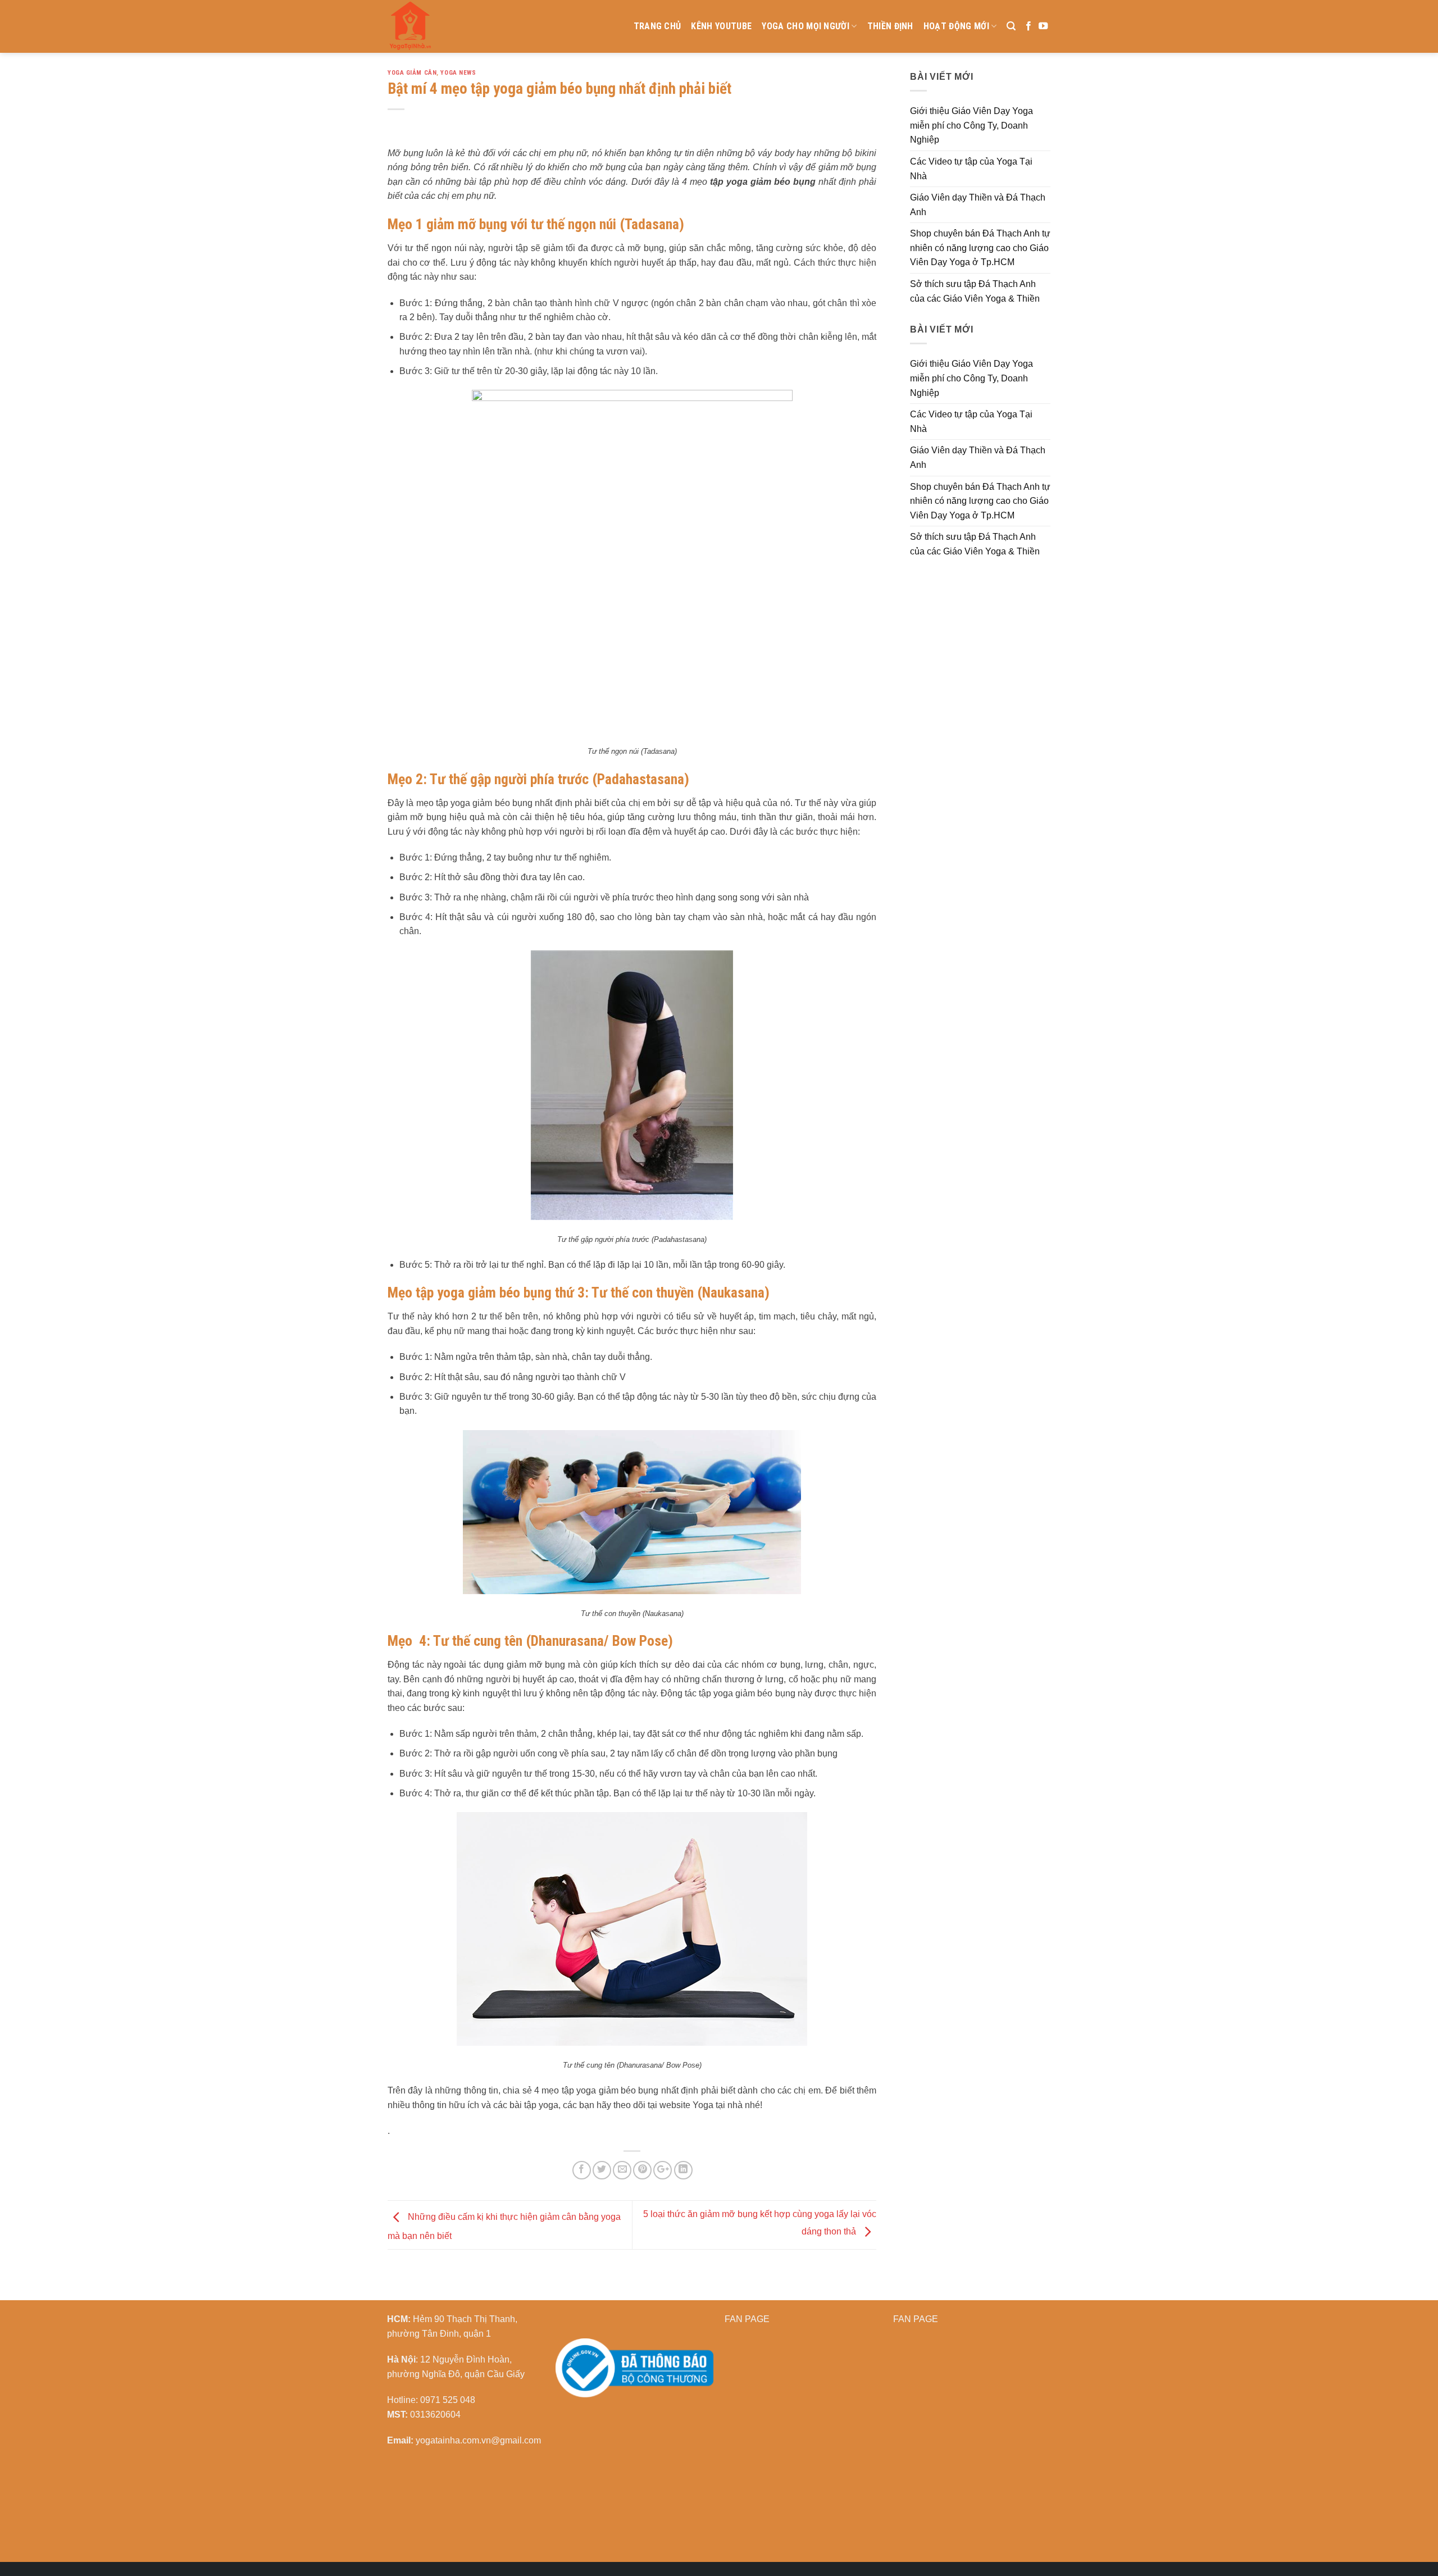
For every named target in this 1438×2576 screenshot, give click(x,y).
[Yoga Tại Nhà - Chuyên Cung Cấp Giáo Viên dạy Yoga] (463, 26)
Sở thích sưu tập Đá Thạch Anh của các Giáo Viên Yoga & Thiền (975, 291)
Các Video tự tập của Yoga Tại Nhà (971, 169)
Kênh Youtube (721, 26)
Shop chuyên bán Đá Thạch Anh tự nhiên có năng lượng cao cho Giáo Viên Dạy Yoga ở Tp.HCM (980, 248)
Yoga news (458, 73)
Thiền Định (890, 26)
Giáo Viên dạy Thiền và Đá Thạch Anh (978, 205)
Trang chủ (657, 26)
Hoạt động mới (956, 26)
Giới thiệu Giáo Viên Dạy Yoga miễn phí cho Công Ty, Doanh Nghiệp (971, 125)
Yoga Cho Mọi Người (806, 26)
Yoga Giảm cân (412, 73)
